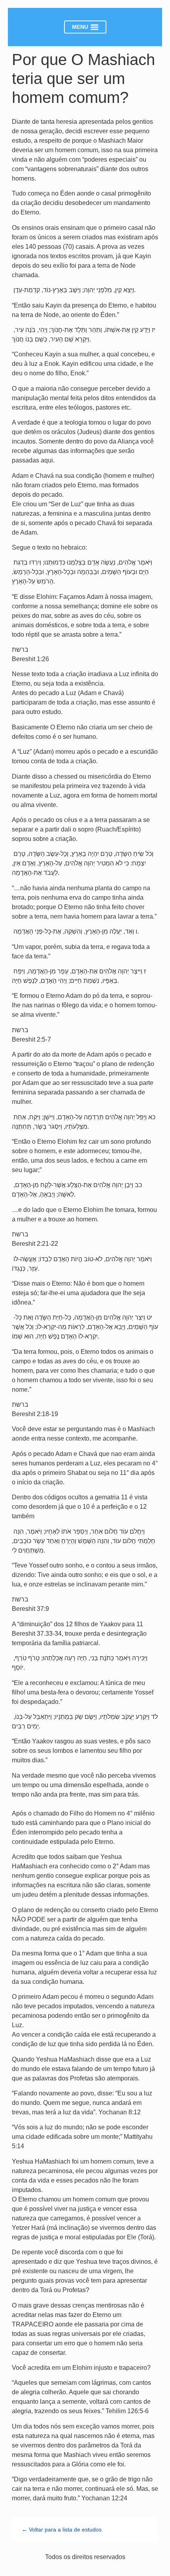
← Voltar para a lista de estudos (62, 2529)
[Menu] (85, 27)
